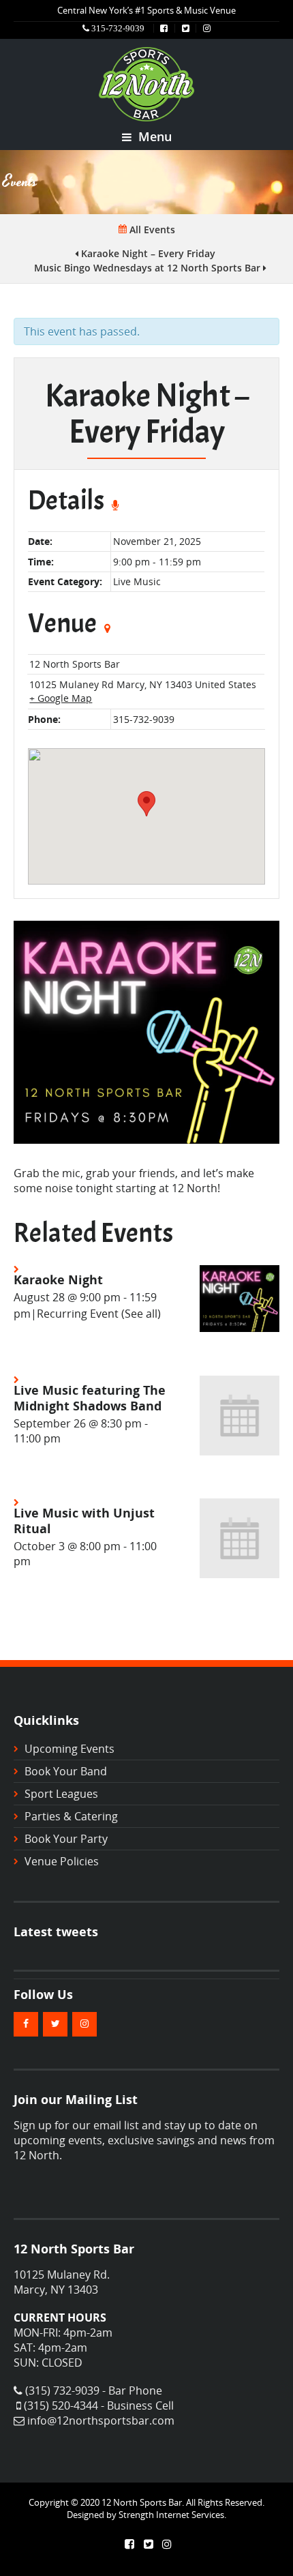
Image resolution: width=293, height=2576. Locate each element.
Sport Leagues (61, 1794)
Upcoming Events (70, 1749)
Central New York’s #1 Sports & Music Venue (146, 10)
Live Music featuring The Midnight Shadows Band (90, 1397)
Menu (153, 136)
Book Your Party (66, 1839)
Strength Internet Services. (172, 2515)
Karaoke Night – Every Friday (147, 253)
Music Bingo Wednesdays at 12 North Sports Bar (149, 268)
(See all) (141, 1314)
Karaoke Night (58, 1279)
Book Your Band (66, 1771)
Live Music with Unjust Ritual (84, 1520)
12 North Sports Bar (75, 664)
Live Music (137, 581)
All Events (151, 230)
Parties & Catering (71, 1816)
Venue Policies (62, 1861)
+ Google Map (61, 698)
